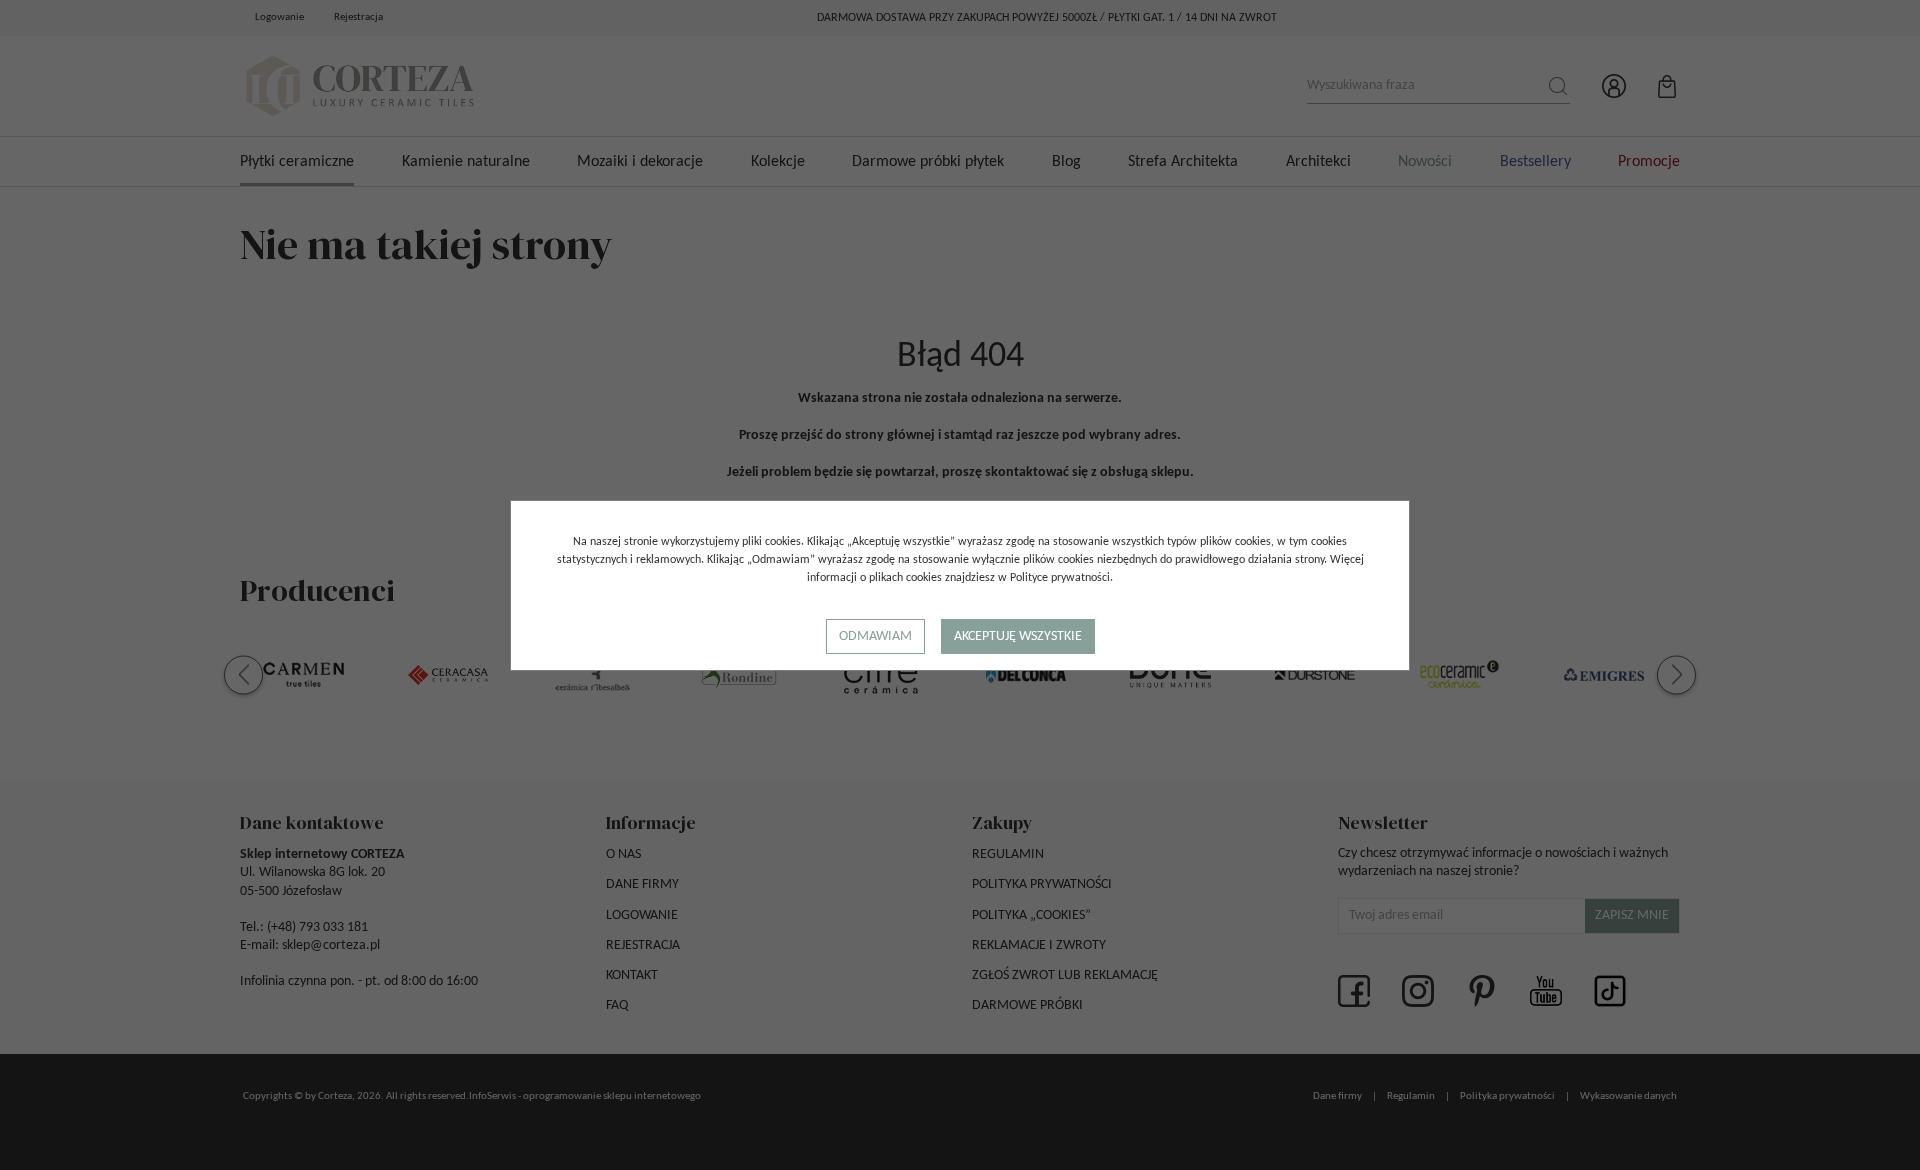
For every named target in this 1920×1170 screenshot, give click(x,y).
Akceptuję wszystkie (1018, 636)
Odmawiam (875, 636)
